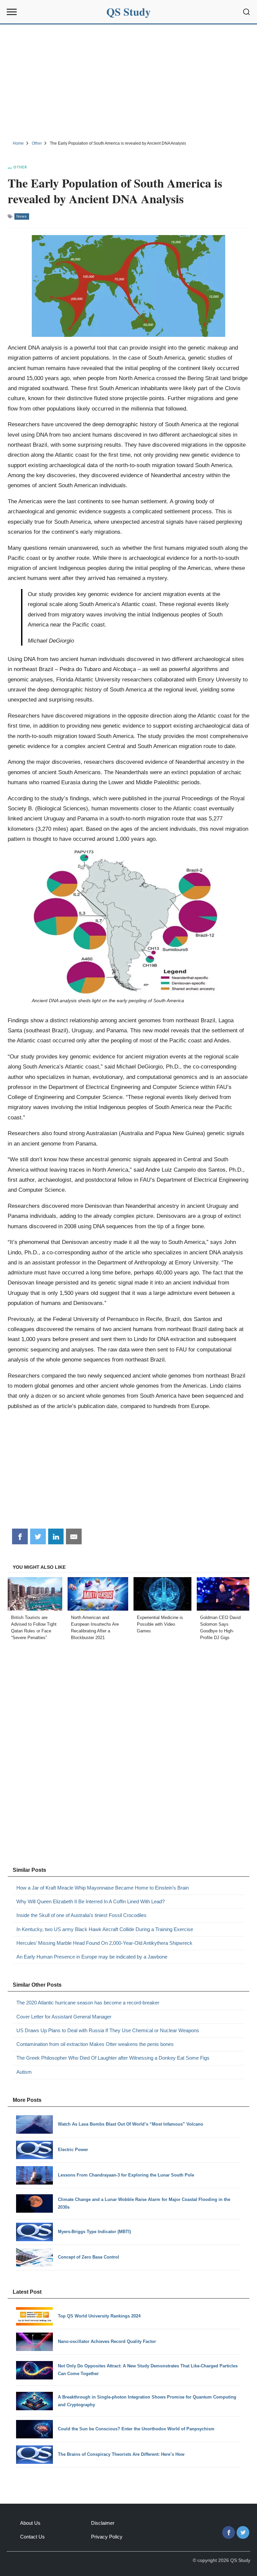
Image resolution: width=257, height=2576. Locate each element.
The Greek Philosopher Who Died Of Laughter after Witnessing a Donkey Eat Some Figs (113, 2058)
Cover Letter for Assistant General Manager (64, 2017)
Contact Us (32, 2537)
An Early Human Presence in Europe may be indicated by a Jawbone (92, 1957)
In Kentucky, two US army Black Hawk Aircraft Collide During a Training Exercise (105, 1929)
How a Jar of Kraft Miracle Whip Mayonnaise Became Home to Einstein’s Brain (103, 1888)
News (22, 216)
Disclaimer (103, 2523)
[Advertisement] (128, 81)
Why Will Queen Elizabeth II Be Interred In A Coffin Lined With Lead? (91, 1901)
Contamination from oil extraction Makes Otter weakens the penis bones (95, 2044)
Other (20, 167)
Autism (24, 2072)
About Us (30, 2523)
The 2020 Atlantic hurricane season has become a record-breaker (88, 2003)
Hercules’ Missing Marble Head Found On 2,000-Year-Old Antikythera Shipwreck (104, 1943)
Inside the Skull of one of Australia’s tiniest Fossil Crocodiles (81, 1915)
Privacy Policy (107, 2537)
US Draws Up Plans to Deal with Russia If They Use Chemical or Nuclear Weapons (108, 2030)
